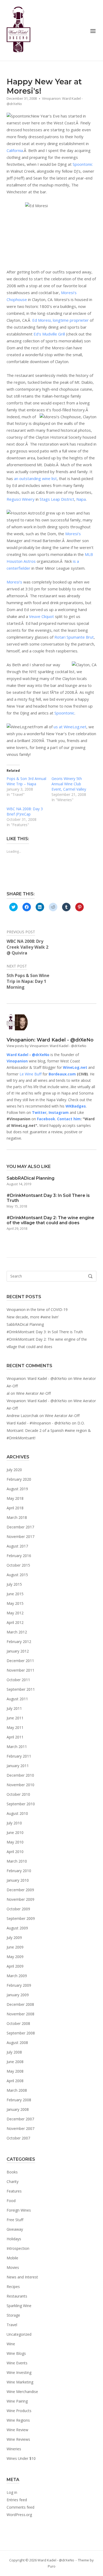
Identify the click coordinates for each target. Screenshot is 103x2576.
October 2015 (18, 1565)
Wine (11, 2344)
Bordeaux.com (62, 1074)
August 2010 (17, 1813)
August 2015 (17, 1575)
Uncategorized (19, 2334)
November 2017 (20, 1537)
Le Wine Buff (31, 1074)
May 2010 (15, 1842)
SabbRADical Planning (25, 1324)
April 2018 (15, 1508)
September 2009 (21, 1918)
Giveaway (15, 2229)
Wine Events (17, 2363)
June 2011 (15, 1718)
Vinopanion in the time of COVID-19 (37, 1309)
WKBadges (76, 1106)
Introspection (18, 2248)
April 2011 (15, 1737)
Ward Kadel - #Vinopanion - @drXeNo (39, 1423)
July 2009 (14, 1938)
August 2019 (17, 1489)
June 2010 (15, 1832)
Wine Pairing (17, 2401)
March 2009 (17, 1976)
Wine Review (17, 2430)
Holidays (14, 2239)
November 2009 (20, 1899)
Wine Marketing (20, 2382)
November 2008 (20, 2014)
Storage (13, 2315)
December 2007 (20, 2119)
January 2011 (18, 1766)
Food (11, 2201)
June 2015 (15, 1594)
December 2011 (20, 1661)
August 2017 (17, 1546)
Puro (52, 2566)
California (15, 150)
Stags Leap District (57, 499)
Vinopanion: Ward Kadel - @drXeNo (37, 1378)
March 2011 (17, 1747)
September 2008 (21, 2033)
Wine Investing (19, 2372)
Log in (12, 2492)
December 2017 (20, 1527)
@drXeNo (41, 1055)
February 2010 (19, 1871)
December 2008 (20, 2004)
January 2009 (18, 1995)
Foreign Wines (19, 2210)
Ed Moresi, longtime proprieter (60, 320)
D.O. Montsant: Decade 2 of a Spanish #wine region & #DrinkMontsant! (49, 1430)
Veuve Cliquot (41, 616)
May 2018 (15, 1498)
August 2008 (17, 2043)
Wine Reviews (18, 2439)
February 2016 (19, 1556)
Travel (12, 2325)
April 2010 (15, 1852)
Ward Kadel (17, 1055)
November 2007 (20, 2128)
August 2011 (17, 1699)
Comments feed (20, 2507)
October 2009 (18, 1909)
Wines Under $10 (21, 2458)
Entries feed (17, 2500)
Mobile (12, 2258)
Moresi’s (73, 534)
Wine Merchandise (22, 2392)
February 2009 (19, 1985)
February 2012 (19, 1642)
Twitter (39, 1112)
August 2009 (17, 1928)
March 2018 (17, 1517)
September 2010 (21, 1804)
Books (12, 2172)
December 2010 (20, 1775)
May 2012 (15, 1613)
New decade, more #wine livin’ (33, 1317)
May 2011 (15, 1727)
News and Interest (22, 2277)
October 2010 (18, 1794)
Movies (13, 2267)
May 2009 (15, 1957)
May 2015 (15, 1603)
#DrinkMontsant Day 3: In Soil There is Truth (45, 1332)
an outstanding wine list (35, 478)
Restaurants (17, 2296)
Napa (81, 499)
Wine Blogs (16, 2353)
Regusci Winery (21, 499)
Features (14, 2191)
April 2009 (15, 1966)
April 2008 (15, 2081)
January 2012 (18, 1651)
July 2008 (14, 2052)
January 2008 (18, 2109)
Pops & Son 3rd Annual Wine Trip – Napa (26, 781)
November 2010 (20, 1785)
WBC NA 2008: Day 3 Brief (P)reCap (25, 811)
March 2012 (17, 1632)
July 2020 (14, 1470)
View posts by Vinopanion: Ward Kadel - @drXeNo (46, 1046)
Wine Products (19, 2411)
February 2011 (19, 1756)
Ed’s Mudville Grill (49, 334)
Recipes (13, 2287)
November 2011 (20, 1670)
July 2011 (14, 1708)
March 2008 (17, 2090)
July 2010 (14, 1823)
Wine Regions (18, 2420)
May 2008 (15, 2071)
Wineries (14, 2449)
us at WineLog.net (70, 727)
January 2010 (18, 1880)
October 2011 (18, 1680)
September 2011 (21, 1689)
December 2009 (20, 1890)
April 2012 (15, 1622)
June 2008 (15, 2062)
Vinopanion (17, 1061)
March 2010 (17, 1861)
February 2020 (19, 1479)
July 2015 (14, 1584)
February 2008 (19, 2100)
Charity (13, 2181)
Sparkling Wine (19, 2306)
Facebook (46, 1119)
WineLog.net (75, 1067)
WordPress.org (19, 2515)
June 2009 (15, 1947)
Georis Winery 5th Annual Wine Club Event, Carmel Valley (69, 784)
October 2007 (18, 2138)
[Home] (18, 30)
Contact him (69, 1119)
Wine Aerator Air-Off (33, 1393)
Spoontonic (83, 164)
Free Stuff (15, 2220)
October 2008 (18, 2023)
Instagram (59, 1112)
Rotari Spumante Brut (74, 637)
